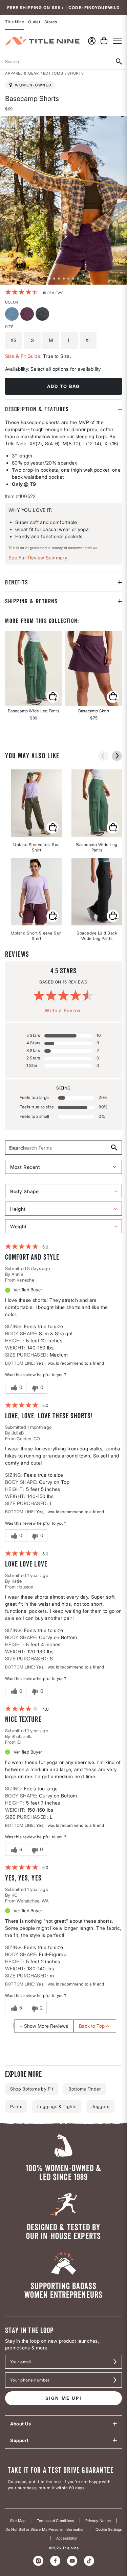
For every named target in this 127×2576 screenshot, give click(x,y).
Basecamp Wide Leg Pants (97, 847)
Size (9, 327)
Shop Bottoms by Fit (32, 2089)
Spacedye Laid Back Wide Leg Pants (97, 936)
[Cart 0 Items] (104, 41)
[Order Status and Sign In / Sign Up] (92, 41)
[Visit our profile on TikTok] (89, 2561)
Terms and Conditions (56, 2521)
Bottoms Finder (85, 2089)
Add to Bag (63, 386)
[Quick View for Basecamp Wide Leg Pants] (34, 668)
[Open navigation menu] (117, 41)
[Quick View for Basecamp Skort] (94, 668)
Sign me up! (64, 2398)
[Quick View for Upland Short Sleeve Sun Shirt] (52, 916)
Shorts (76, 73)
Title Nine (15, 22)
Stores (51, 22)
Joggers (100, 2106)
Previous (5, 200)
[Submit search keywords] (119, 61)
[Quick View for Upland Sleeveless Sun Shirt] (52, 827)
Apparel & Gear (22, 73)
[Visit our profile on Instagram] (38, 2561)
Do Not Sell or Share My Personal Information (45, 2530)
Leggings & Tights (57, 2106)
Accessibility (67, 2538)
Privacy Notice (98, 2521)
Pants (16, 2106)
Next (122, 200)
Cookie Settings (109, 2530)
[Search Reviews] (114, 1148)
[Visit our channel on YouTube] (72, 2561)
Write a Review (63, 1010)
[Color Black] (43, 315)
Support (19, 2440)
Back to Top (92, 2026)
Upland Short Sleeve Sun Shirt (37, 936)
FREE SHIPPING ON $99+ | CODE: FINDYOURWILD (63, 8)
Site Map (18, 2521)
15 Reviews (53, 293)
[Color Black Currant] (28, 315)
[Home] (42, 41)
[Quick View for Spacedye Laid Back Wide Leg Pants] (113, 916)
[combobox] (55, 61)
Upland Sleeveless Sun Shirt (37, 847)
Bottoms (53, 73)
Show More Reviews (46, 2026)
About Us (20, 2424)
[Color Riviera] (13, 315)
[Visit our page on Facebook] (55, 2561)
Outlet (34, 22)
